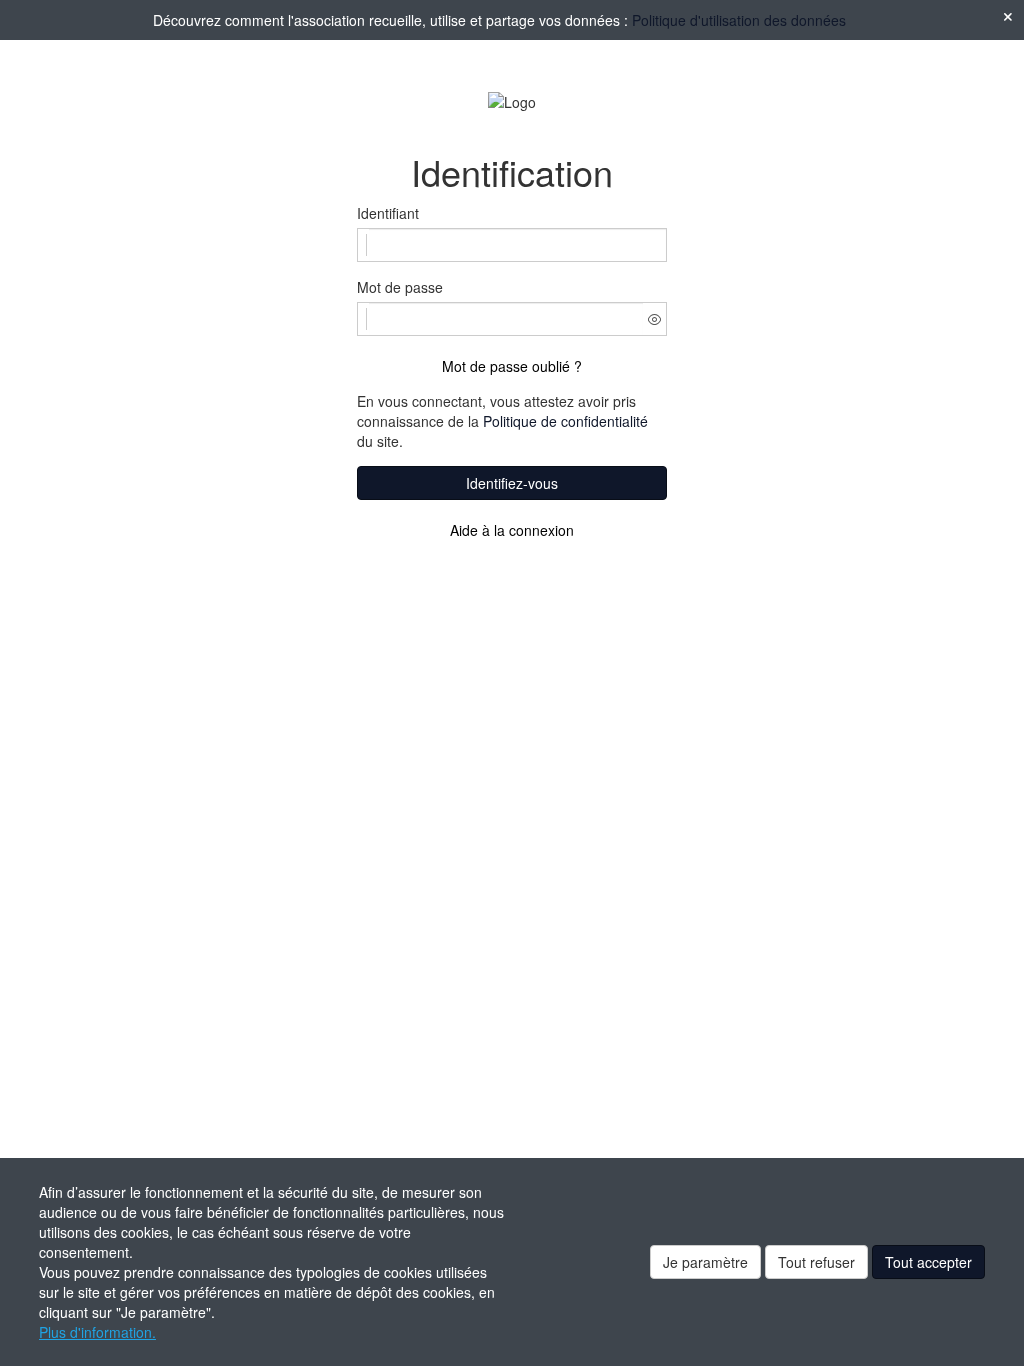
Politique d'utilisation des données (739, 20)
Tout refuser (816, 1262)
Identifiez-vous (512, 483)
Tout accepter (928, 1262)
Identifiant (388, 213)
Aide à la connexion (512, 530)
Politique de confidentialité (565, 421)
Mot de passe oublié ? (512, 366)
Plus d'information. (97, 1332)
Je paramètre (705, 1262)
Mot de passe (400, 287)
